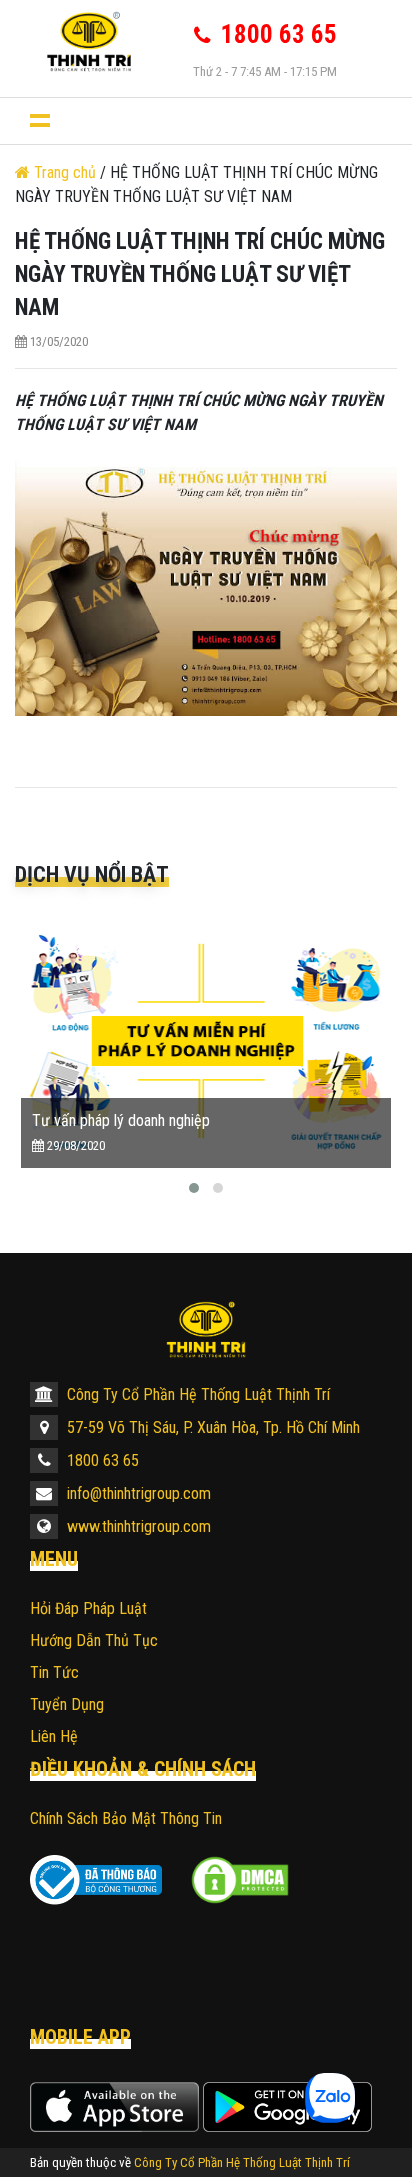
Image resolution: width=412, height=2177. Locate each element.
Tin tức (54, 1672)
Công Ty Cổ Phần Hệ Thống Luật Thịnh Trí (196, 1394)
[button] (194, 1188)
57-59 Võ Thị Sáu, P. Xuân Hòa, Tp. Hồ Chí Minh (211, 1427)
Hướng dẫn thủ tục (94, 1640)
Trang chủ (65, 172)
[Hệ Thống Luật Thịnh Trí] (206, 1329)
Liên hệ (54, 1736)
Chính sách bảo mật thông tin (126, 1818)
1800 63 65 (101, 1460)
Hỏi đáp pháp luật (88, 1608)
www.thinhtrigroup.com (137, 1526)
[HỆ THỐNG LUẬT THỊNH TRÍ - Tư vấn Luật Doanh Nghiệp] (88, 41)
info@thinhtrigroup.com (137, 1493)
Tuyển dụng (67, 1704)
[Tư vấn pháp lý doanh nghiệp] (206, 1040)
